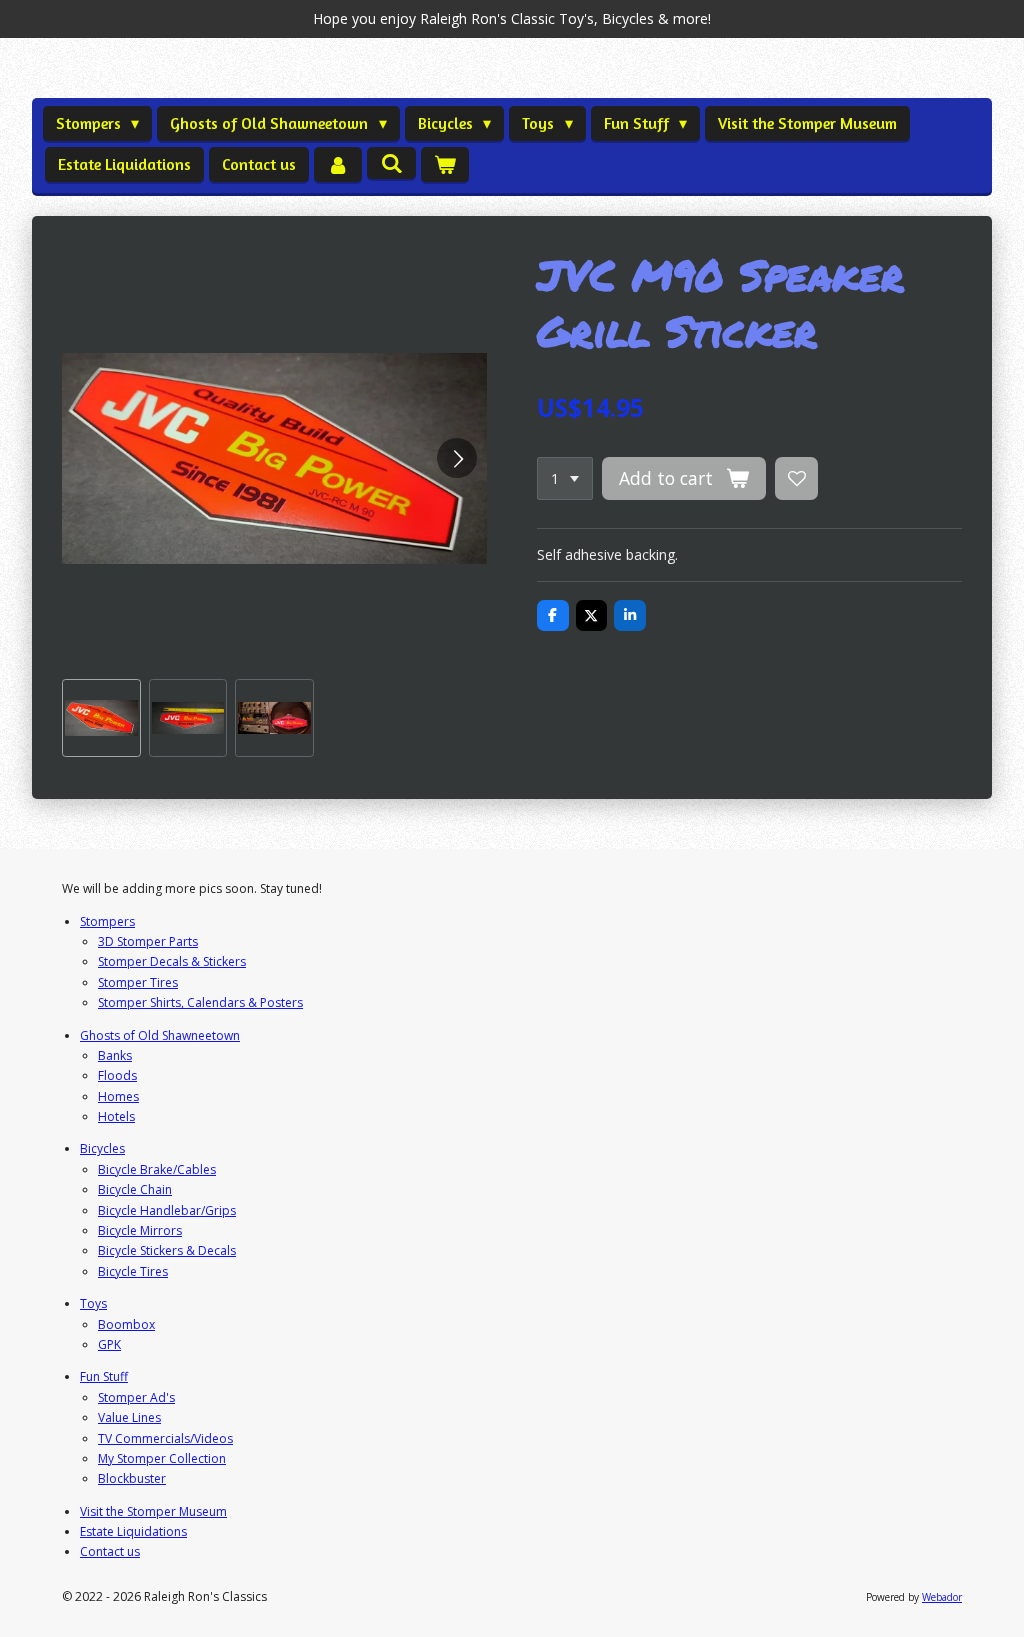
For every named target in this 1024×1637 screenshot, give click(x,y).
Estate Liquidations (133, 1531)
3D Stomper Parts (148, 941)
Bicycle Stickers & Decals (167, 1250)
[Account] (338, 164)
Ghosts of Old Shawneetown (160, 1035)
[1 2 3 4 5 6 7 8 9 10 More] (565, 479)
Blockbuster (132, 1478)
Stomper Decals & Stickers (172, 961)
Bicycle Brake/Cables (157, 1169)
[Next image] (457, 458)
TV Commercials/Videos (165, 1438)
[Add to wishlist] (797, 479)
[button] (101, 718)
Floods (117, 1075)
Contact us (110, 1551)
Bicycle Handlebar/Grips (167, 1210)
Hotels (116, 1116)
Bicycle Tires (133, 1271)
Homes (118, 1096)
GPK (109, 1344)
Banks (115, 1055)
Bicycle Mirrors (140, 1230)
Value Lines (129, 1417)
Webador (942, 1597)
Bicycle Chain (135, 1189)
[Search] (391, 163)
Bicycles (102, 1148)
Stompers (107, 921)
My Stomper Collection (162, 1458)
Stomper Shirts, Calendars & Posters (200, 1002)
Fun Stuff (104, 1376)
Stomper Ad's (136, 1397)
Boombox (126, 1324)
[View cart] (445, 164)
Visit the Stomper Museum (153, 1511)
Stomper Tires (138, 982)
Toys (93, 1303)
